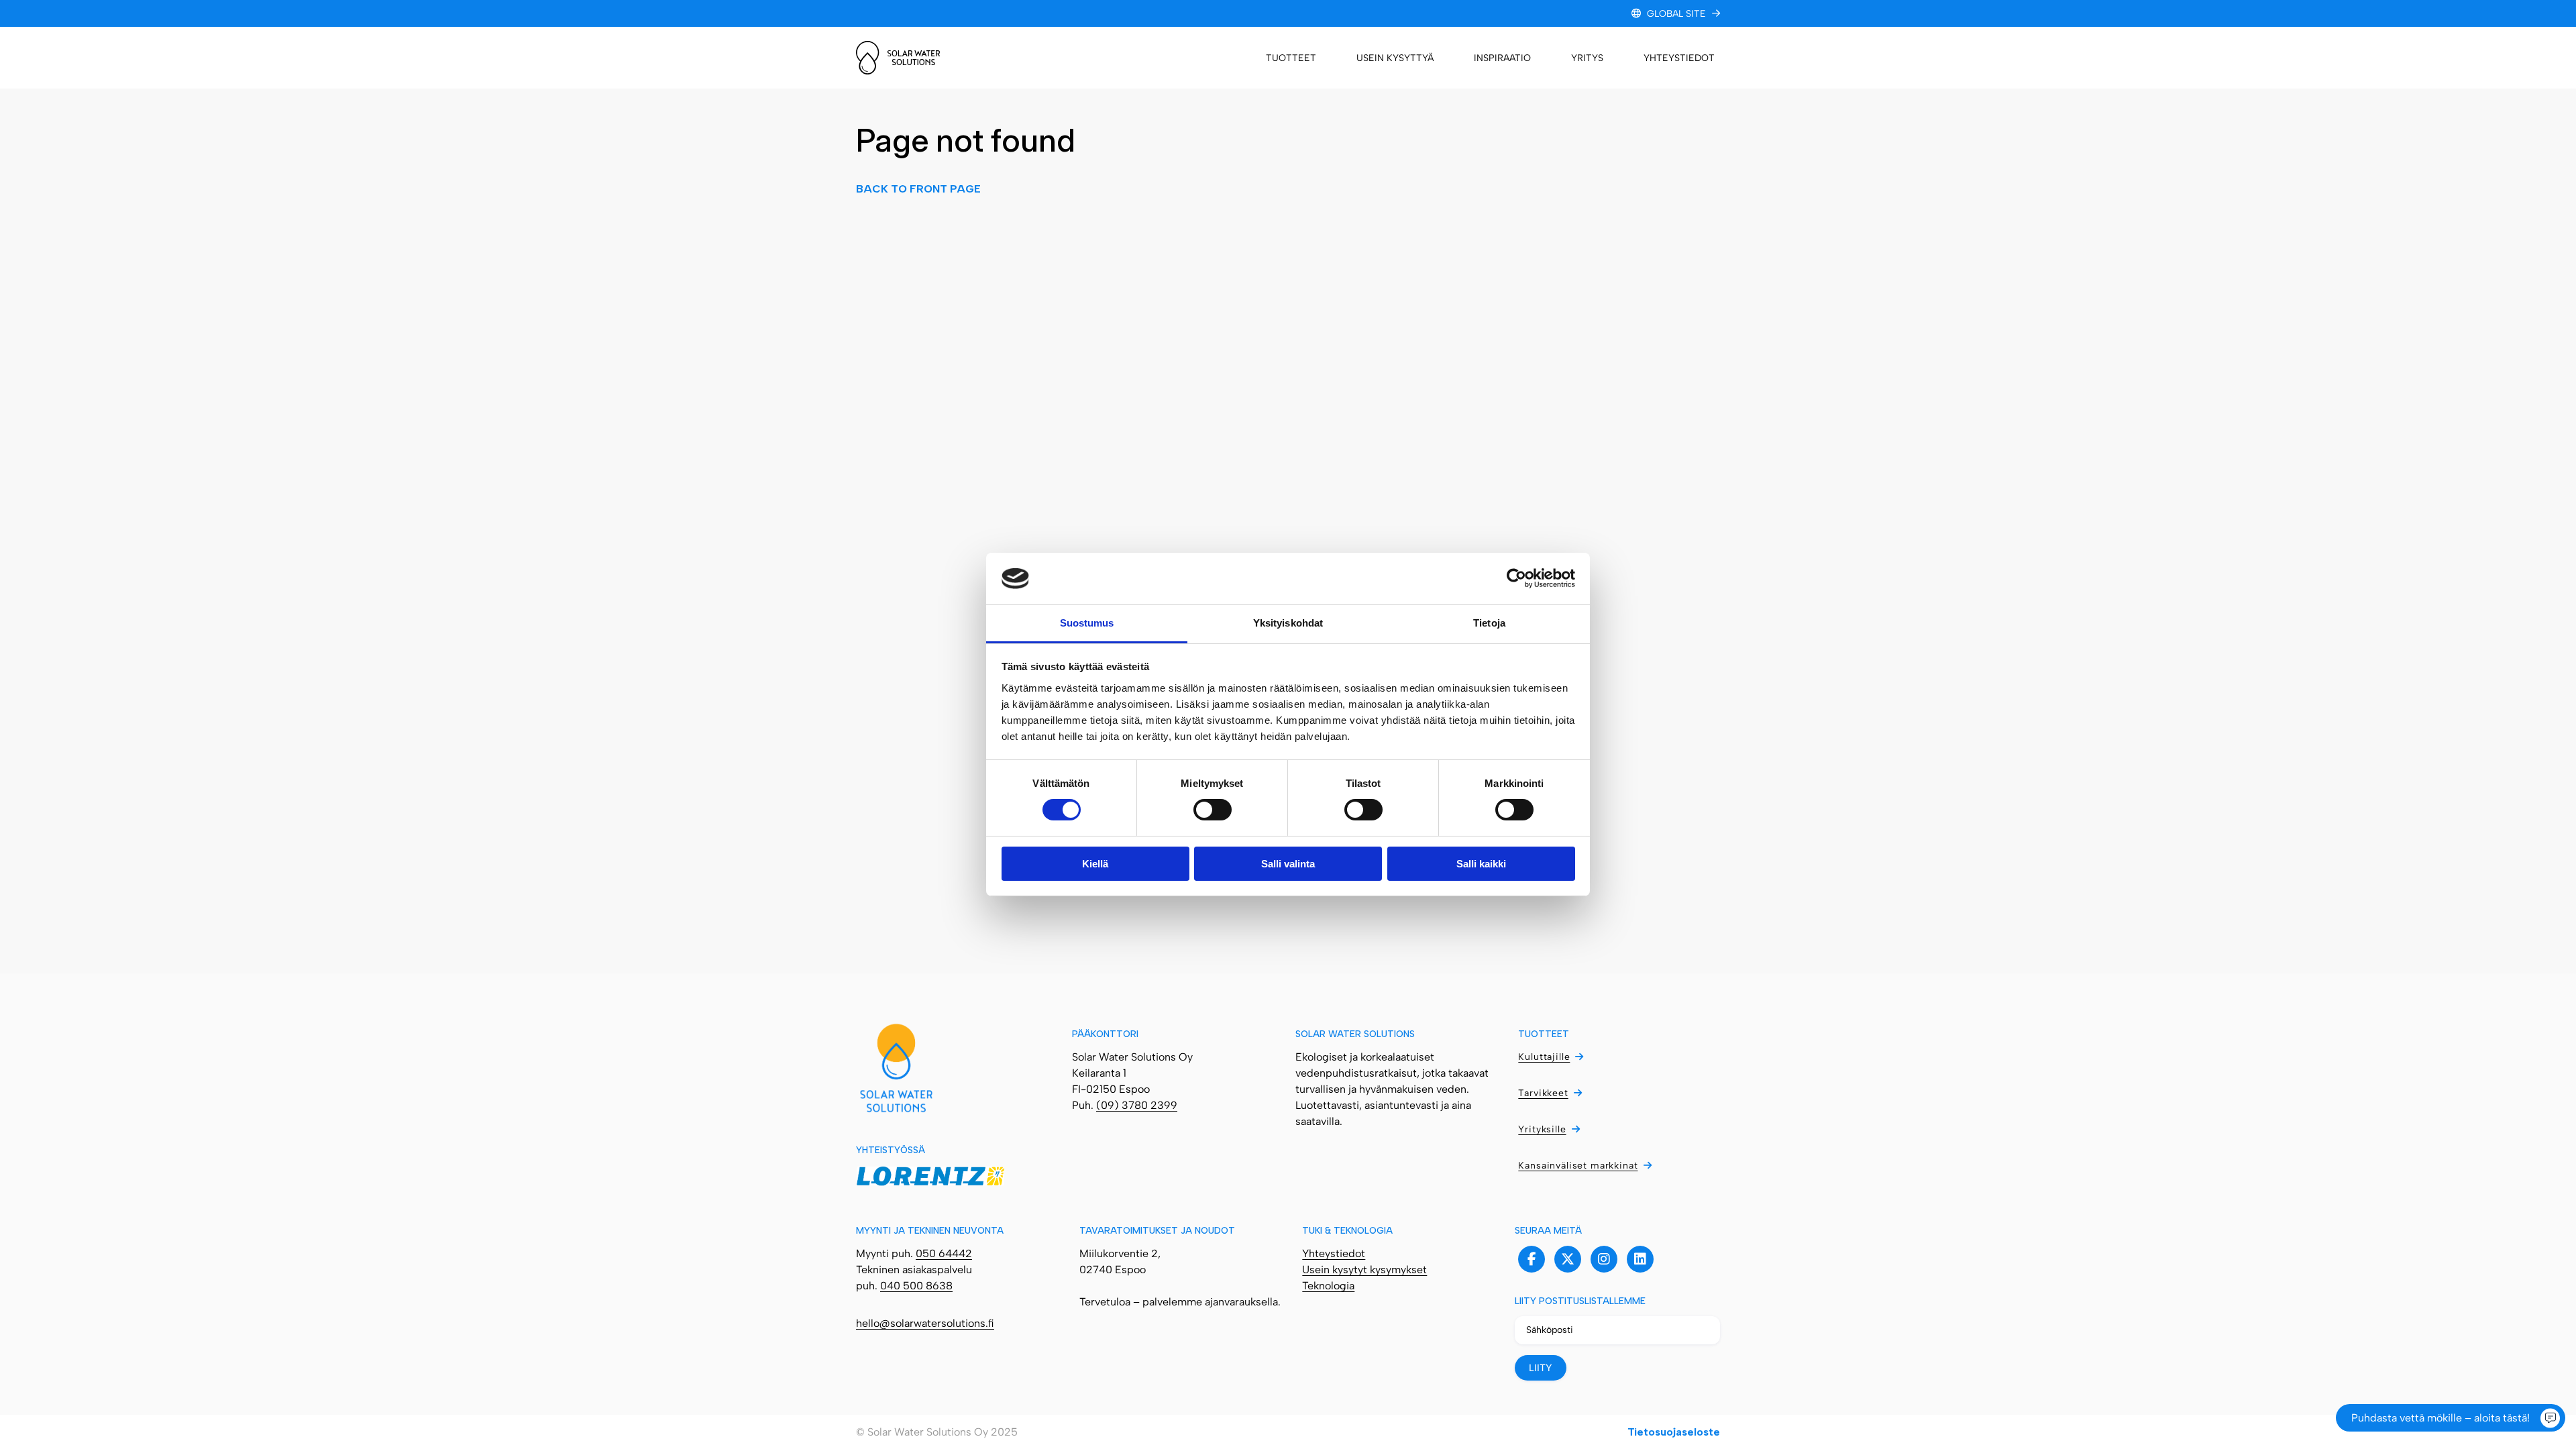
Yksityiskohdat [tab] (1288, 623)
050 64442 (944, 1253)
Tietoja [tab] (1489, 623)
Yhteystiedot (1679, 58)
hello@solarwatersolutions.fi (925, 1323)
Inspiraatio (1502, 58)
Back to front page (918, 189)
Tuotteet (1291, 58)
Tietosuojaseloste (1674, 1432)
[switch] (1213, 810)
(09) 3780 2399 (1137, 1105)
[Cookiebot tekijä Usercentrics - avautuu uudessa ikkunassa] (1516, 578)
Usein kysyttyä (1395, 58)
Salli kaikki (1481, 864)
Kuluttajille (1544, 1057)
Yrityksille (1542, 1129)
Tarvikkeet (1543, 1093)
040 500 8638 (916, 1286)
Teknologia (1328, 1286)
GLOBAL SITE (1676, 14)
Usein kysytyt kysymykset (1364, 1270)
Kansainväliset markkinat (1578, 1166)
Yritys (1587, 58)
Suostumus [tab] (1087, 623)
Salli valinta (1288, 864)
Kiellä (1095, 864)
